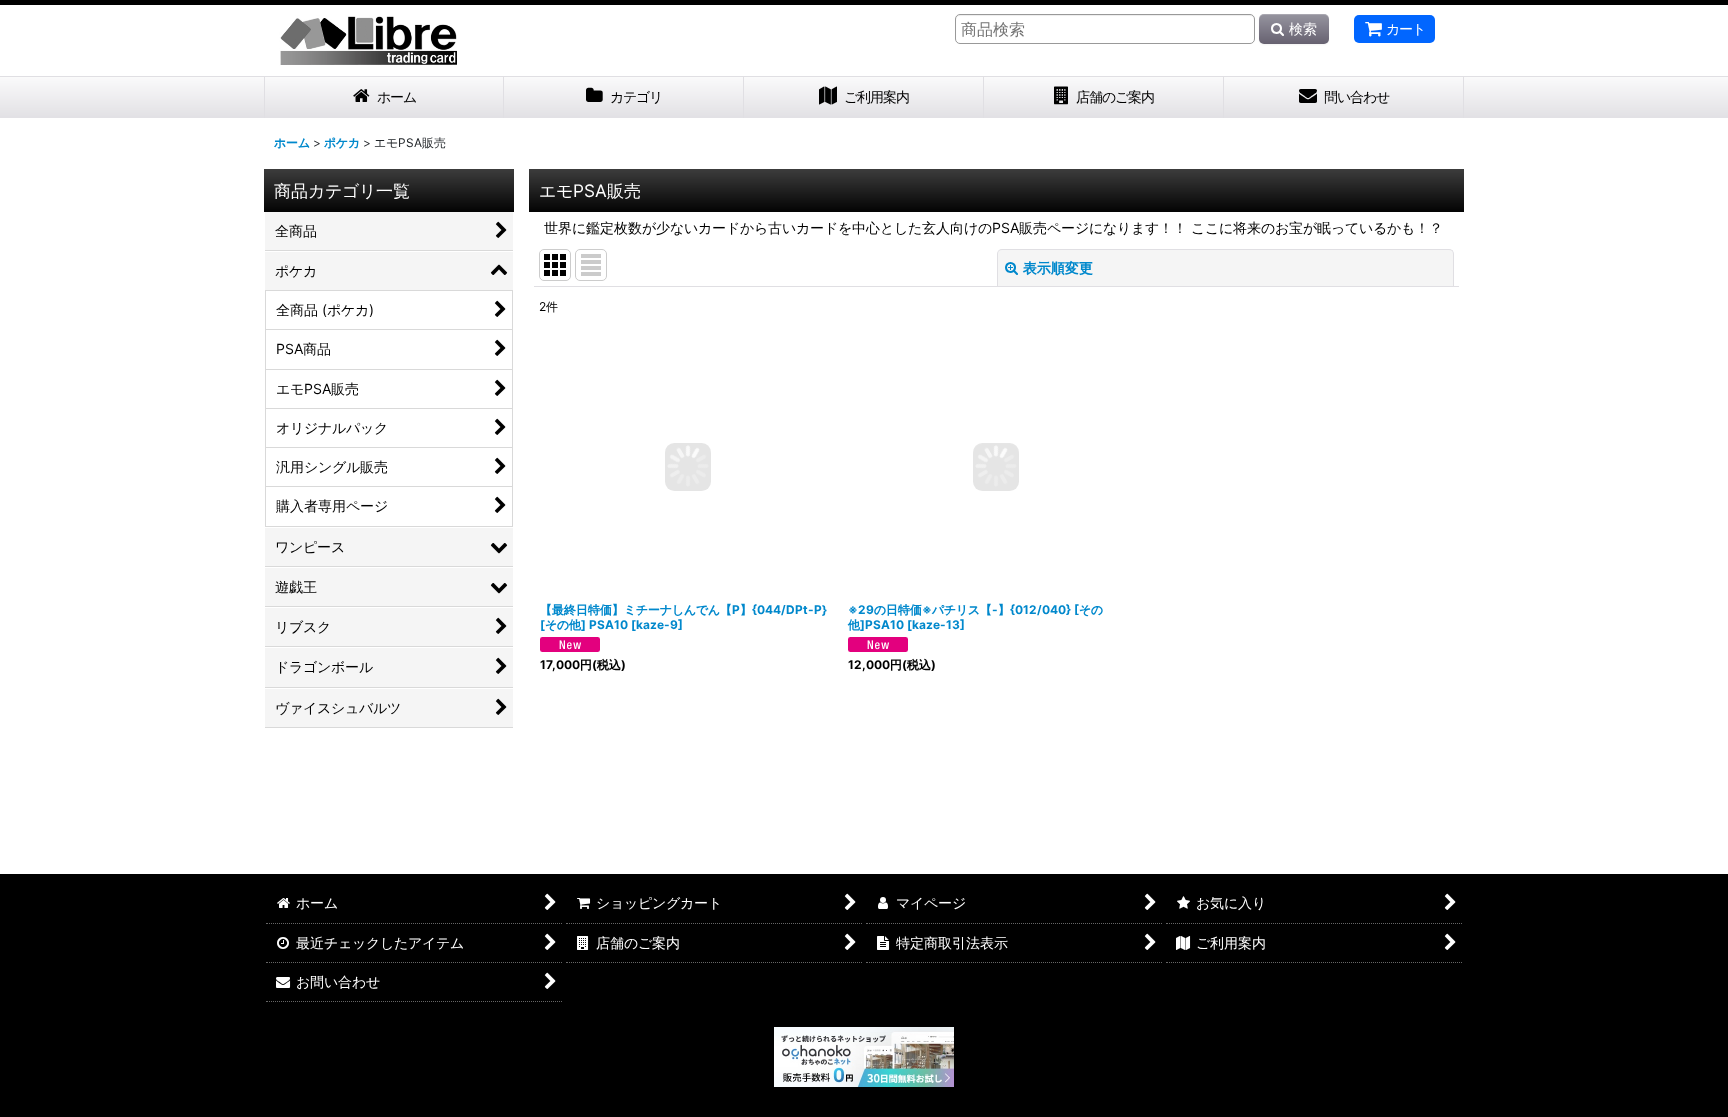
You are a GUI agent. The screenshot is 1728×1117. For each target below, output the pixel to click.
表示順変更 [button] (1058, 267)
